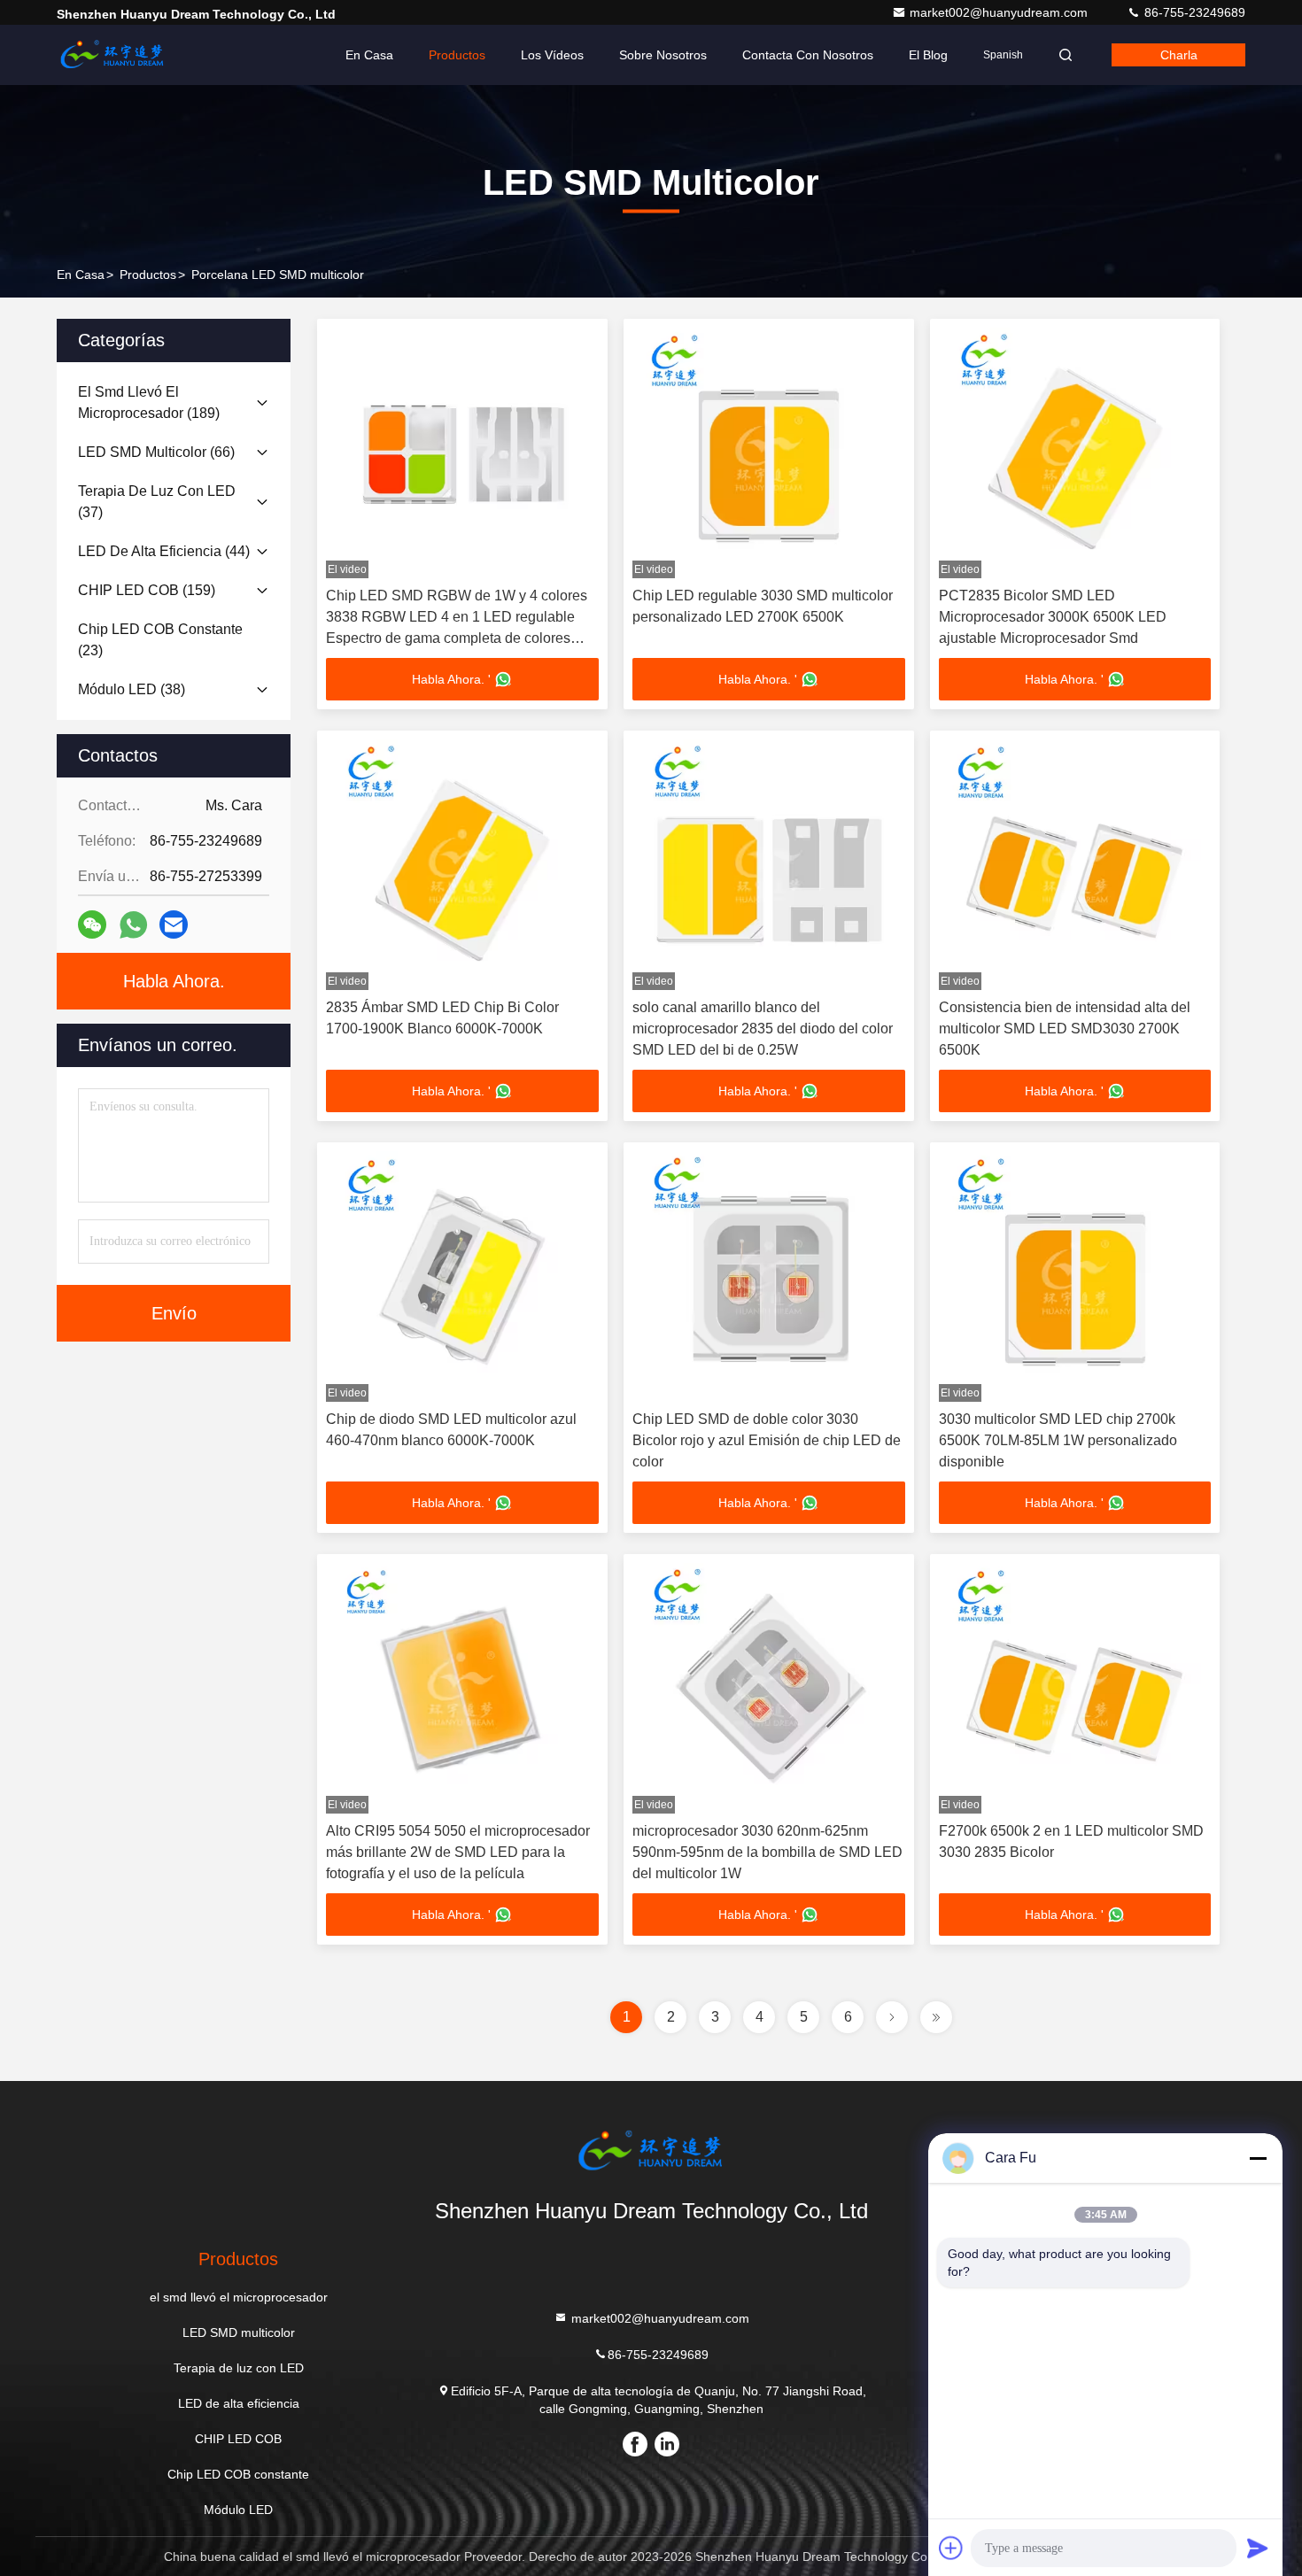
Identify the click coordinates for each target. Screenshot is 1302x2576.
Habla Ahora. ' (451, 679)
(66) (156, 452)
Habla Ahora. (174, 981)
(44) (164, 551)
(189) (149, 402)
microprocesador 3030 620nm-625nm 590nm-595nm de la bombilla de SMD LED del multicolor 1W (767, 1852)
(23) (160, 640)
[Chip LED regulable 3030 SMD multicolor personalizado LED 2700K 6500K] (769, 453)
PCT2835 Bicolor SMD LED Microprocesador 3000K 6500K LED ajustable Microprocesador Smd (1053, 617)
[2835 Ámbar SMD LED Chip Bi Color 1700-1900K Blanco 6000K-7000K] (462, 865)
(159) (147, 590)
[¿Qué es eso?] (133, 925)
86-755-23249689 (1193, 12)
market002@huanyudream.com (1000, 12)
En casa (369, 55)
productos (148, 275)
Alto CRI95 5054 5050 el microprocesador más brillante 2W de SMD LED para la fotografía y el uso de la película (458, 1852)
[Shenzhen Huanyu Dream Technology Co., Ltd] (112, 55)
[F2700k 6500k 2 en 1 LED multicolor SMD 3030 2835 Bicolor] (1075, 1688)
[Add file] (951, 2548)
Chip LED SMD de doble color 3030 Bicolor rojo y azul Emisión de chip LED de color (767, 1440)
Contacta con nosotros (808, 55)
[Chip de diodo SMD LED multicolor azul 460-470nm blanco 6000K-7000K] (462, 1276)
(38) (132, 689)
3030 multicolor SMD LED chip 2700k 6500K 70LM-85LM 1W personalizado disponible (1058, 1440)
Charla (1179, 55)
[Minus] (1258, 2158)
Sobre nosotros (663, 55)
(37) (157, 502)
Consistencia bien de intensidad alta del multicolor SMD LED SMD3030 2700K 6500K (1065, 1029)
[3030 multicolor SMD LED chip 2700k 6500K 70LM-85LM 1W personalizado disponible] (1075, 1276)
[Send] (1258, 2548)
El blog (928, 55)
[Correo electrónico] (174, 924)
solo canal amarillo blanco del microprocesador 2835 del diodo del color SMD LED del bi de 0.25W (763, 1029)
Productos (457, 55)
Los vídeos (552, 55)
